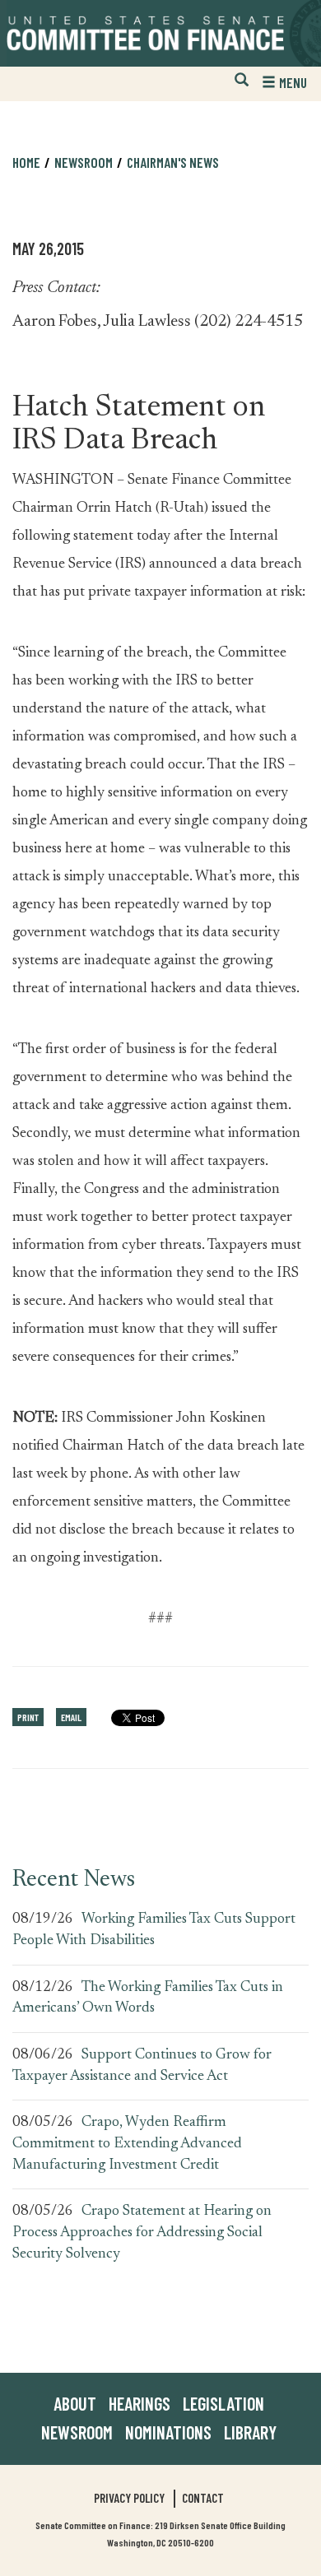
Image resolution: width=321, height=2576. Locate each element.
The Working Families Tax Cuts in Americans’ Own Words (148, 1998)
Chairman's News (173, 162)
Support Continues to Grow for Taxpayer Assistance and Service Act (142, 2066)
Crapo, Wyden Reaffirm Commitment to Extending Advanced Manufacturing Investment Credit (127, 2144)
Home (26, 162)
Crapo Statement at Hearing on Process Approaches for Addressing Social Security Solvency (142, 2233)
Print (28, 1717)
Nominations (168, 2432)
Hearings (140, 2403)
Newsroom (77, 2432)
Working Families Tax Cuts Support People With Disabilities (154, 1930)
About (75, 2403)
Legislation (223, 2403)
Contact (203, 2498)
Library (250, 2432)
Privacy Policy (129, 2498)
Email (71, 1717)
